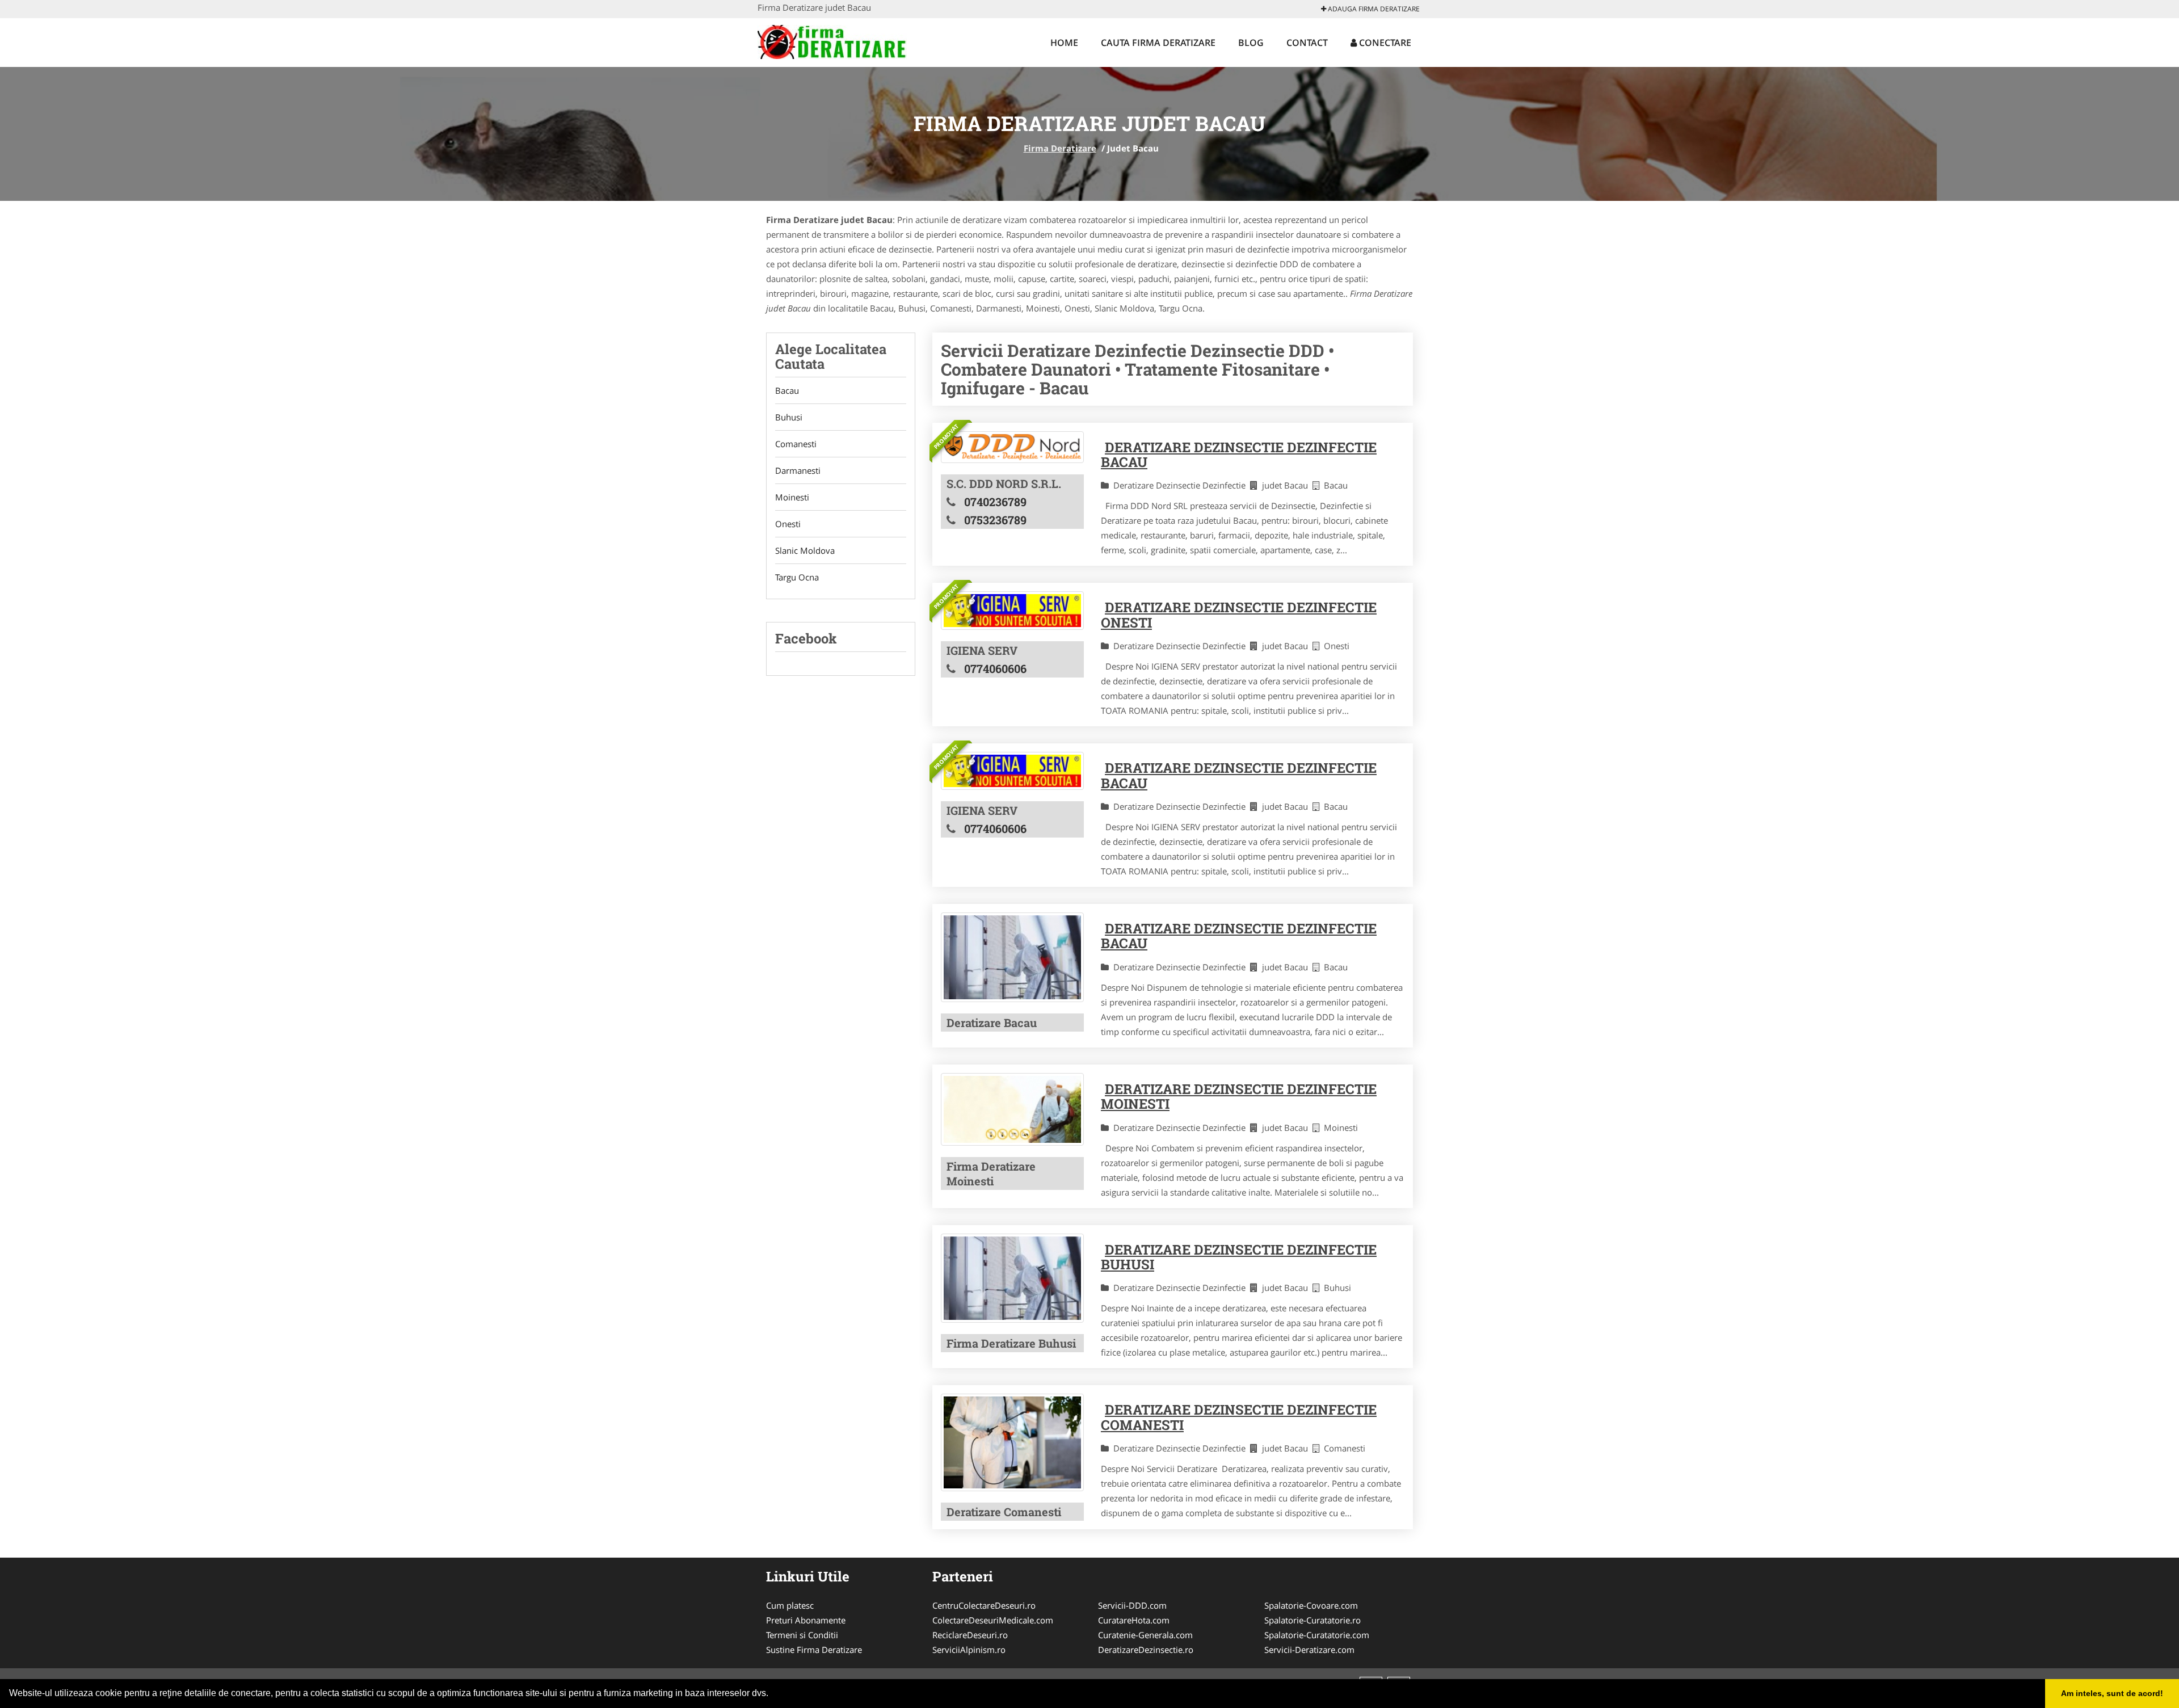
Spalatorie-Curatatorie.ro (1313, 1620)
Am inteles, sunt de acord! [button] (2112, 1693)
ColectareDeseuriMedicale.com (993, 1620)
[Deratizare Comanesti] (1012, 1442)
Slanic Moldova (805, 550)
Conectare (1384, 43)
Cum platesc (790, 1605)
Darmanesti (798, 470)
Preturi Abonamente (806, 1620)
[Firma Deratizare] (832, 41)
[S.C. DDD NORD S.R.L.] (1012, 447)
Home (1064, 43)
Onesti (788, 524)
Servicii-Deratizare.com (1309, 1650)
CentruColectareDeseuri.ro (984, 1605)
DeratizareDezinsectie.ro (1146, 1650)
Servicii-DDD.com (1132, 1605)
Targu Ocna (797, 577)
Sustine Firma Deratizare (814, 1650)
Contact (1307, 43)
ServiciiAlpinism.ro (969, 1650)
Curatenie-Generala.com (1145, 1635)
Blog (1251, 43)
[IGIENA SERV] (1012, 610)
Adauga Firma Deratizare (1373, 9)
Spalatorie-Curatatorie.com (1317, 1635)
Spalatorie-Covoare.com (1311, 1605)
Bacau (787, 390)
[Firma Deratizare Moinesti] (1012, 1109)
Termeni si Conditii (802, 1635)
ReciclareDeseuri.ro (970, 1635)
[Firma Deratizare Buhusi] (1012, 1278)
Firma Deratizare (1060, 148)
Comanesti (796, 444)
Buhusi (789, 417)
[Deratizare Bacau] (1012, 957)
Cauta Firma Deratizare (1158, 43)
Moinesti (792, 497)
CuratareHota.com (1134, 1620)
